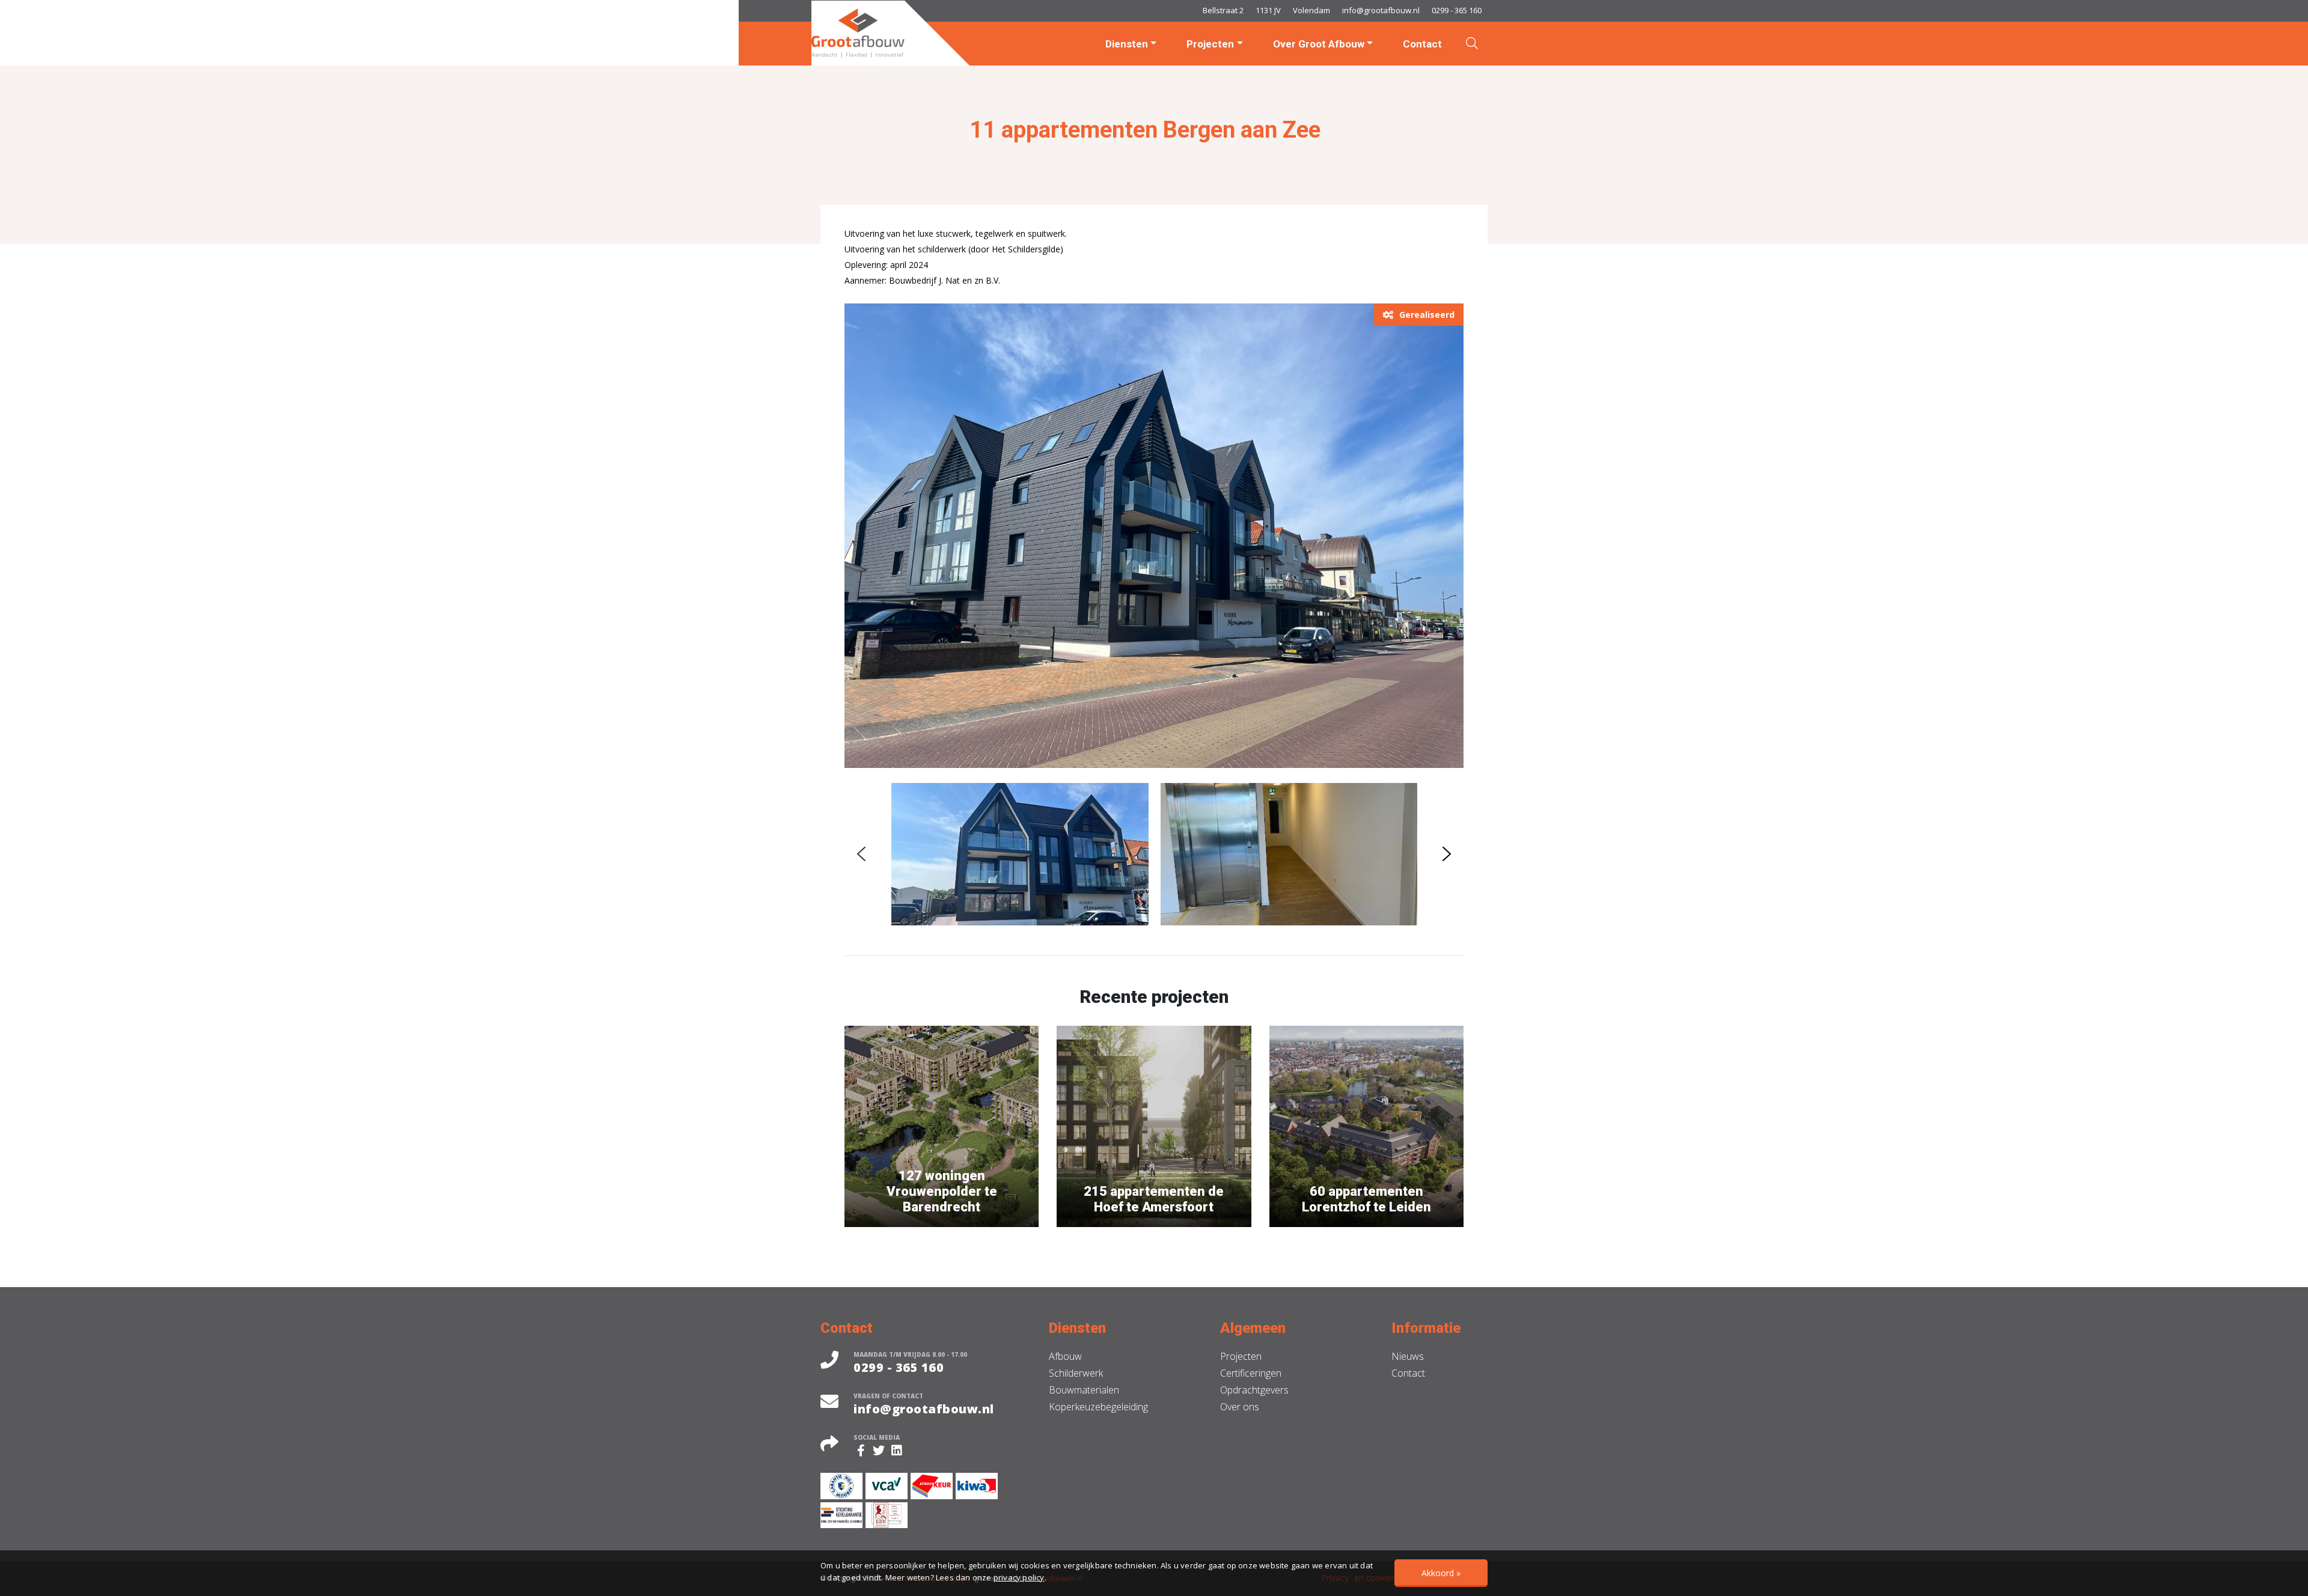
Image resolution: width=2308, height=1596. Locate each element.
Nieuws (1408, 1356)
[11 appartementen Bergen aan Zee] (1154, 535)
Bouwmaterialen (1084, 1390)
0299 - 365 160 (1457, 10)
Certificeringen (1251, 1373)
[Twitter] (881, 1451)
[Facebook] (862, 1451)
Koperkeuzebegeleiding (1098, 1407)
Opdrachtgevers (1254, 1390)
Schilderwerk (1076, 1373)
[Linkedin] (899, 1451)
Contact (1422, 44)
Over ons (1240, 1407)
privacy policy (1019, 1577)
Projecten (1210, 44)
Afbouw (1065, 1356)
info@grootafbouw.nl (1381, 10)
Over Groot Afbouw (1319, 44)
